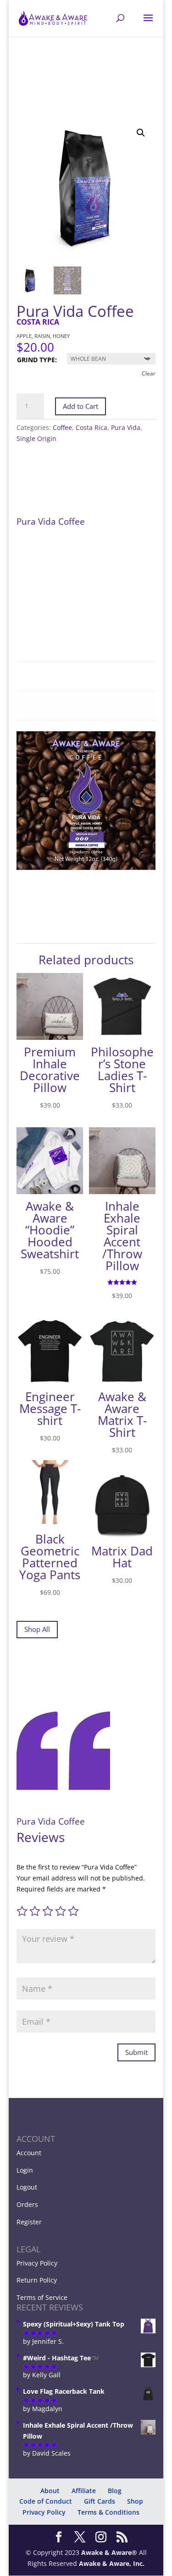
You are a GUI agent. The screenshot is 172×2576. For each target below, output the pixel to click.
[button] (141, 133)
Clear (149, 373)
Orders (27, 2204)
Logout (27, 2187)
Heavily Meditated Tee (71, 2560)
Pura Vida (126, 427)
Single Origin (36, 438)
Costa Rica (92, 427)
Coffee (62, 427)
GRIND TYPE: (37, 360)
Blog (115, 2491)
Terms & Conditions (108, 2512)
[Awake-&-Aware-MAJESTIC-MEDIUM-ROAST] (86, 867)
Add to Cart (80, 406)
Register (29, 2222)
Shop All (37, 1629)
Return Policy (37, 2280)
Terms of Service (42, 2297)
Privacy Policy (37, 2263)
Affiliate (84, 2491)
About (50, 2491)
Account (29, 2153)
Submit (136, 2052)
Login (25, 2170)
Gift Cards (100, 2501)
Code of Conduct (46, 2501)
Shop (135, 2501)
